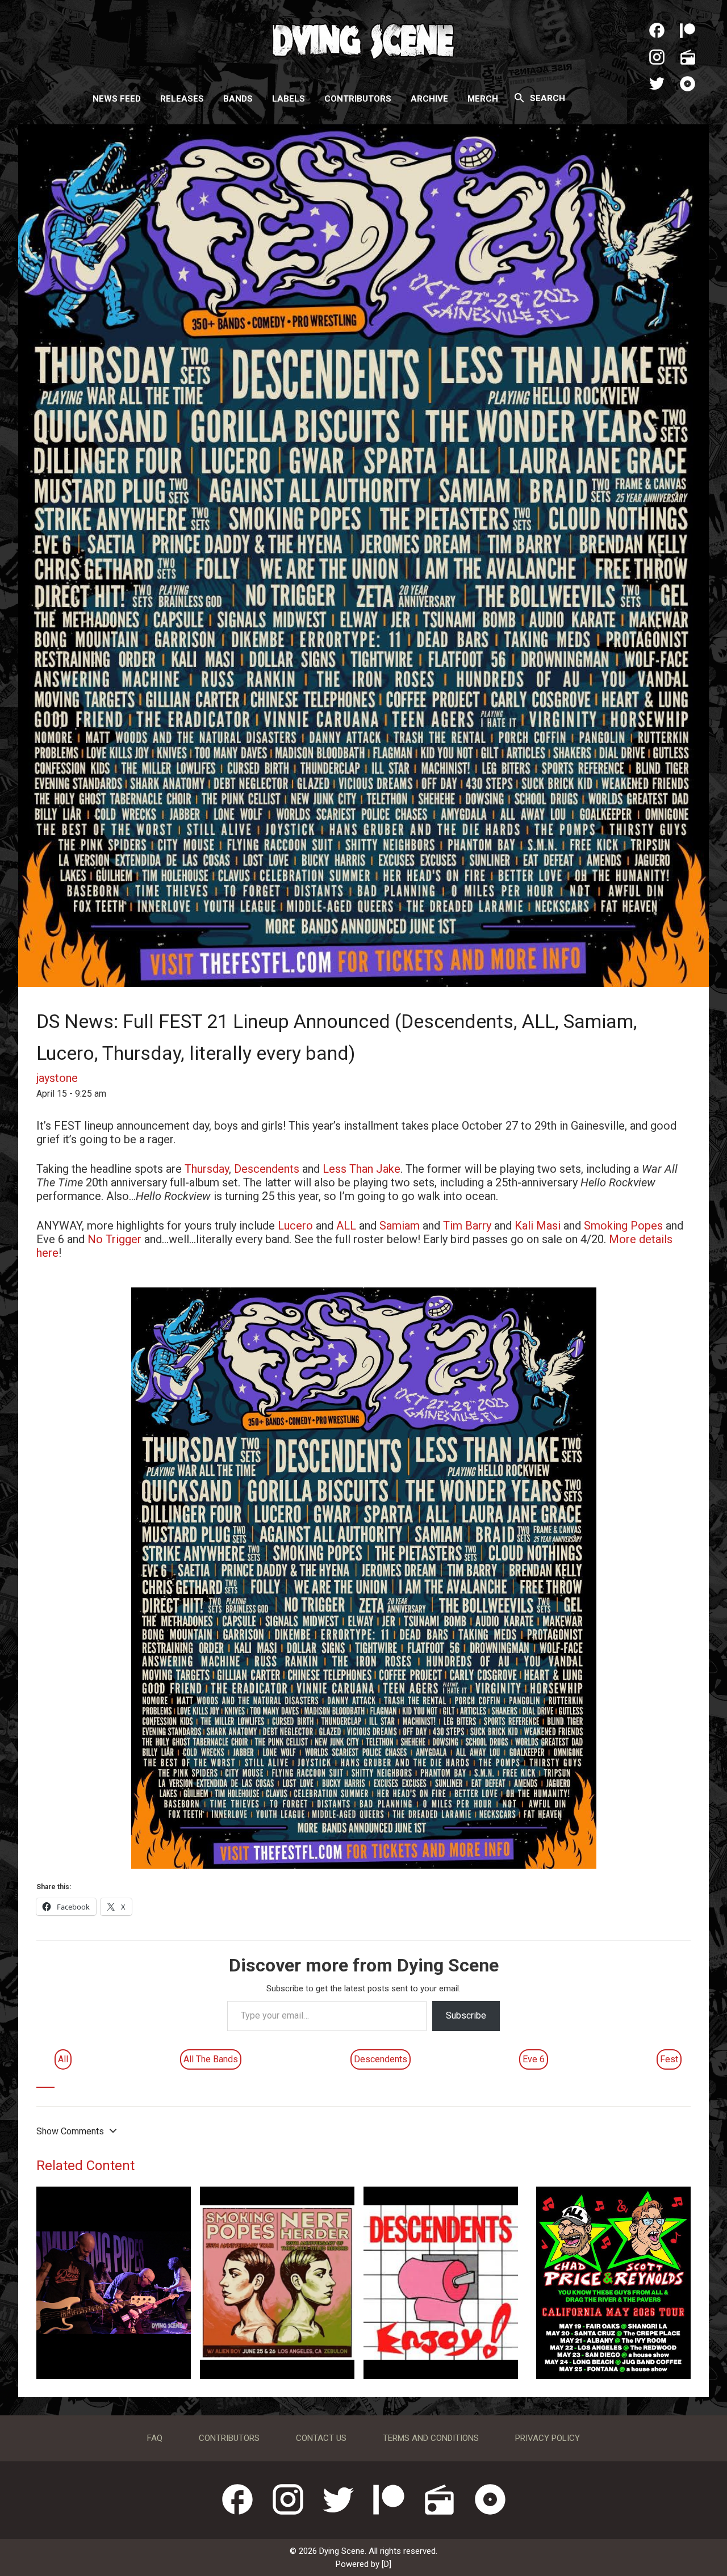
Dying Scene (363, 40)
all (63, 2059)
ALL (346, 1226)
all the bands (211, 2059)
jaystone (57, 1078)
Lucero (295, 1226)
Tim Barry (467, 1226)
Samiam (400, 1226)
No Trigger (114, 1239)
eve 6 (534, 2059)
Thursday (207, 1169)
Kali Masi (538, 1226)
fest (669, 2059)
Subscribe (466, 2015)
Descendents (267, 1169)
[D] (387, 2564)
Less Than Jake (362, 1169)
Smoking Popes (623, 1226)
